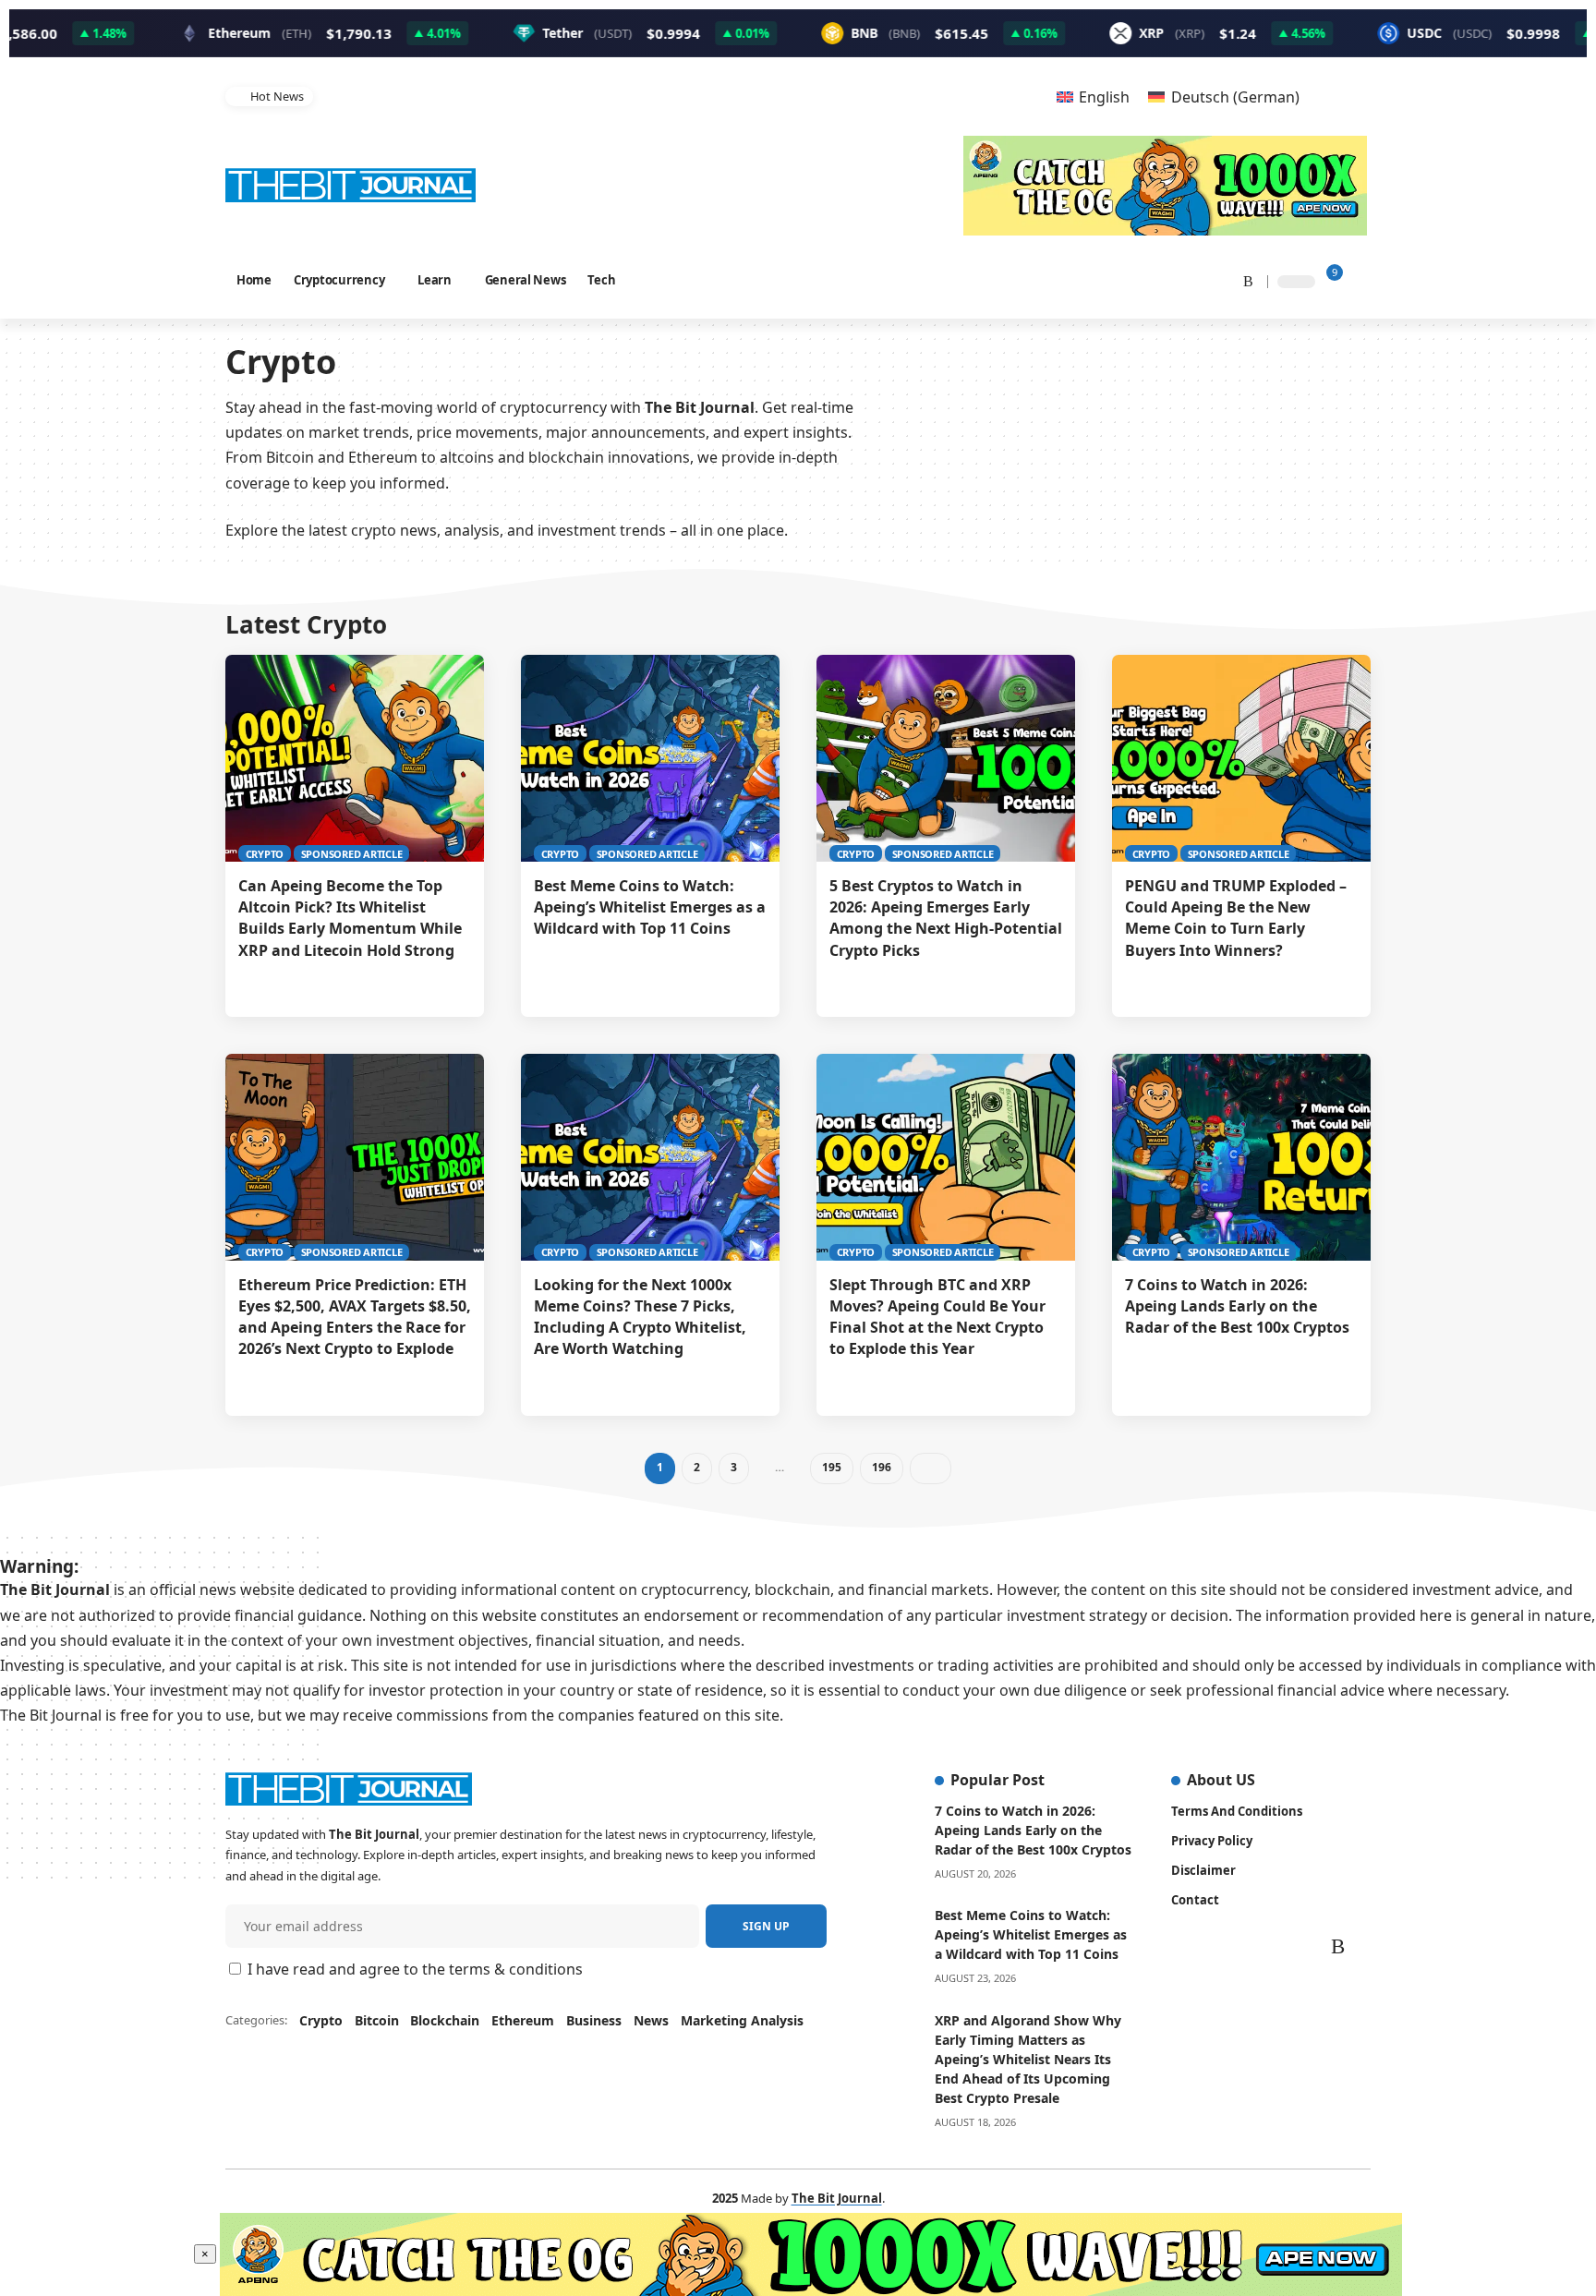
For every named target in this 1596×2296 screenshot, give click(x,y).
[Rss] (1242, 280)
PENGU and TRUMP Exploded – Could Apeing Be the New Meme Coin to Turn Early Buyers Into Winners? (1236, 918)
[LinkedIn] (1197, 280)
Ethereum (523, 2020)
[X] (1126, 280)
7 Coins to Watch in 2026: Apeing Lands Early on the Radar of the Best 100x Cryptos (1237, 1306)
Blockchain (445, 2020)
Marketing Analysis (742, 2020)
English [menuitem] (1104, 97)
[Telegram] (1219, 280)
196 (881, 1467)
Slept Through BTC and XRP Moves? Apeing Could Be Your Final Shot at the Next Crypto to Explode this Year (937, 1317)
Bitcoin (377, 2020)
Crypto (265, 854)
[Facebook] (1105, 280)
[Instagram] (1175, 280)
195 (831, 1467)
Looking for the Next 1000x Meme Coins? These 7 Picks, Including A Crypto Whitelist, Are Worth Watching (640, 1317)
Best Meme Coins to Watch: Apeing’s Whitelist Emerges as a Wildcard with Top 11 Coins (562, 96)
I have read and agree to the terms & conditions (415, 1969)
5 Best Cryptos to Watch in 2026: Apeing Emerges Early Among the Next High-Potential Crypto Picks (946, 918)
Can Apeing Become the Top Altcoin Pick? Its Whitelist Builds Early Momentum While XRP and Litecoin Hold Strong (350, 918)
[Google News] (1151, 280)
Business (594, 2020)
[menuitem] (1093, 97)
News (651, 2020)
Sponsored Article (352, 854)
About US (1221, 1780)
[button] (1003, 97)
